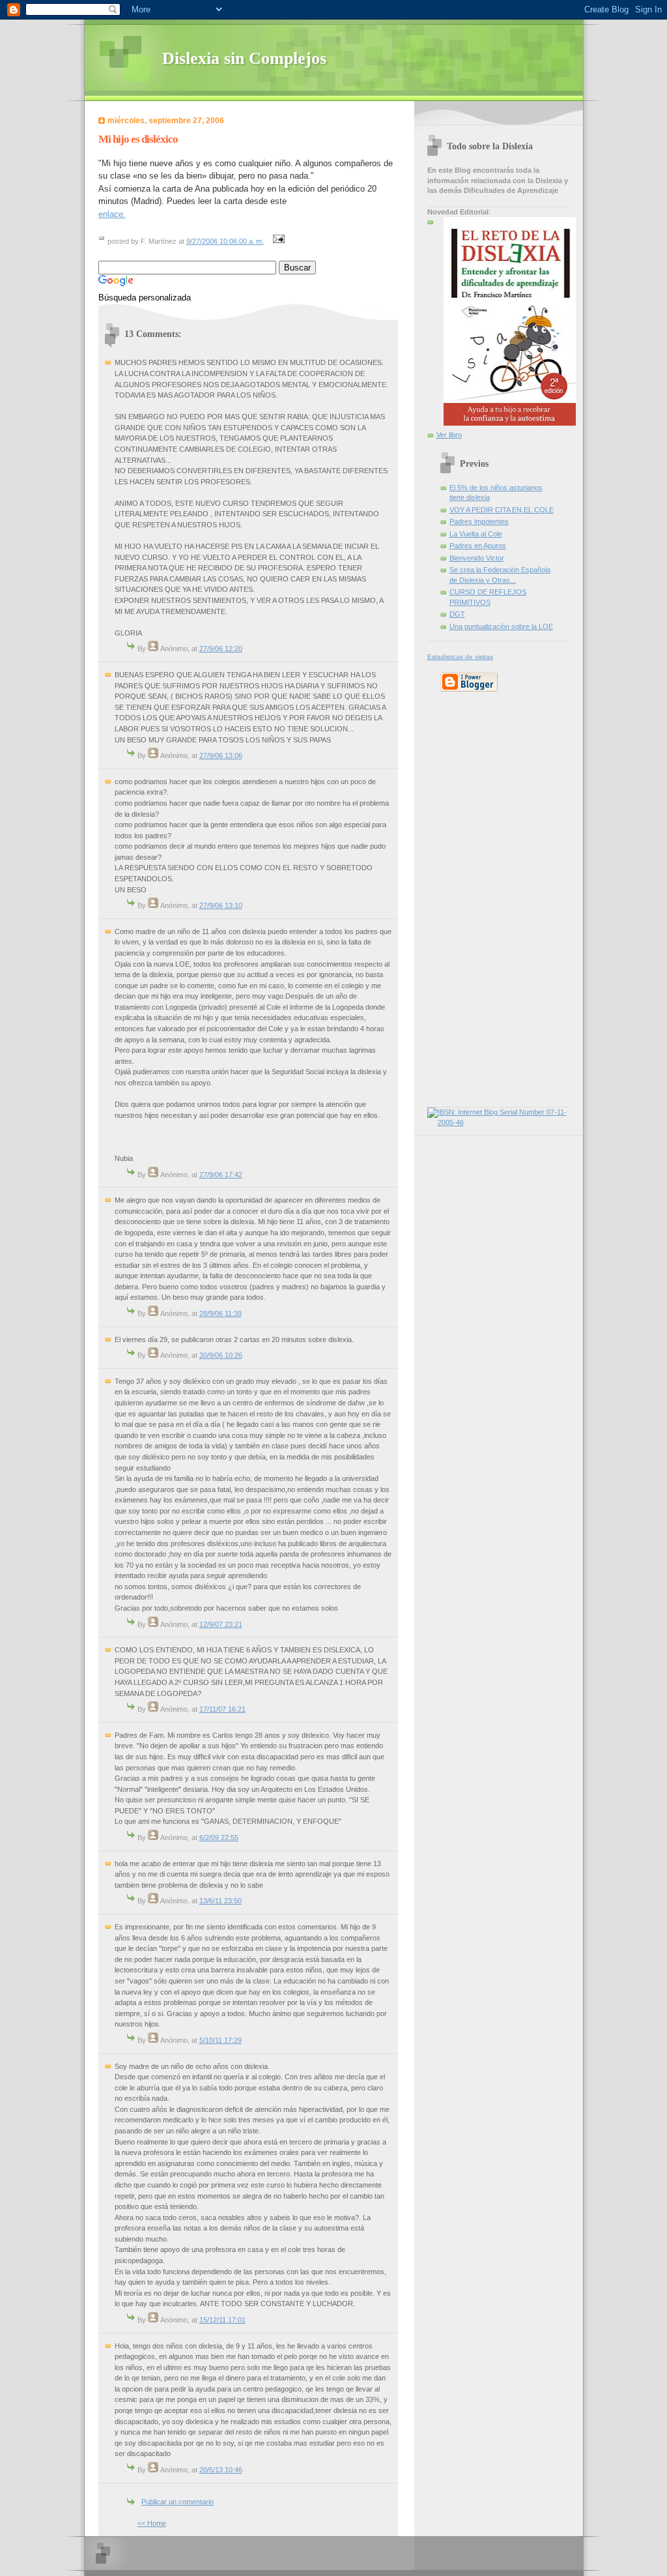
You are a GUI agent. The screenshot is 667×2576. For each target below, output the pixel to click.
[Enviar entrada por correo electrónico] (277, 241)
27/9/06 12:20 (221, 649)
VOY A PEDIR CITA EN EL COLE (502, 510)
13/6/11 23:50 (220, 1901)
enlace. (112, 214)
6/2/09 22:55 (219, 1837)
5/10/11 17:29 (220, 2040)
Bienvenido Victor (477, 558)
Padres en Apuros (478, 546)
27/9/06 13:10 (221, 905)
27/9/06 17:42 (221, 1175)
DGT (457, 614)
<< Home (152, 2523)
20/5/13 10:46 (221, 2470)
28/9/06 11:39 (220, 1313)
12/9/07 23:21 (221, 1624)
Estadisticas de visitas (460, 657)
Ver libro (449, 435)
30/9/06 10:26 (221, 1355)
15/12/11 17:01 (222, 2320)
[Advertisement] (466, 898)
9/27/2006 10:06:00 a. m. (225, 241)
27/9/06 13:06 (221, 755)
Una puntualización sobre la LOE (501, 626)
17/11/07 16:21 (222, 1709)
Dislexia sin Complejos (244, 58)
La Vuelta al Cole (476, 534)
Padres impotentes (479, 521)
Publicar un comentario (177, 2502)
